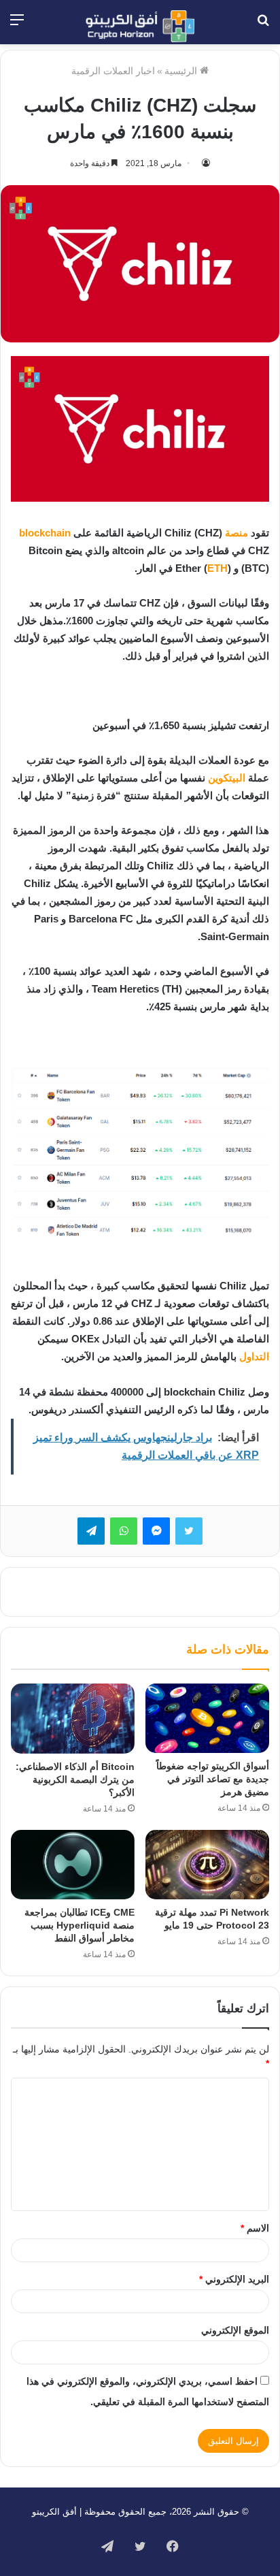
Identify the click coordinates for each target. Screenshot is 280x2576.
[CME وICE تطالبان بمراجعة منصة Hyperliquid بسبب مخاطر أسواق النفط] (73, 1865)
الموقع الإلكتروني (235, 2330)
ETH (217, 568)
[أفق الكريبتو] (140, 26)
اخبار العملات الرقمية (113, 71)
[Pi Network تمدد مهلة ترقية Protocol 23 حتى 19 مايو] (207, 1865)
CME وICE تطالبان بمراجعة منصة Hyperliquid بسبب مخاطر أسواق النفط (80, 1925)
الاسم (255, 2228)
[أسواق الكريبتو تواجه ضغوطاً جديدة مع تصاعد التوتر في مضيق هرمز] (207, 1718)
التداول (254, 1356)
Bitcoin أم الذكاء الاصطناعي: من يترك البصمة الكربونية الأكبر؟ (75, 1780)
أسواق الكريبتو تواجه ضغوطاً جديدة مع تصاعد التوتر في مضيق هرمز (213, 1779)
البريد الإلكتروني (234, 2279)
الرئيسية (182, 71)
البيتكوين (227, 778)
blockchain (45, 533)
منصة (237, 533)
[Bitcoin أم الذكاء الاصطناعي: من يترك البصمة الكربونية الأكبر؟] (73, 1719)
